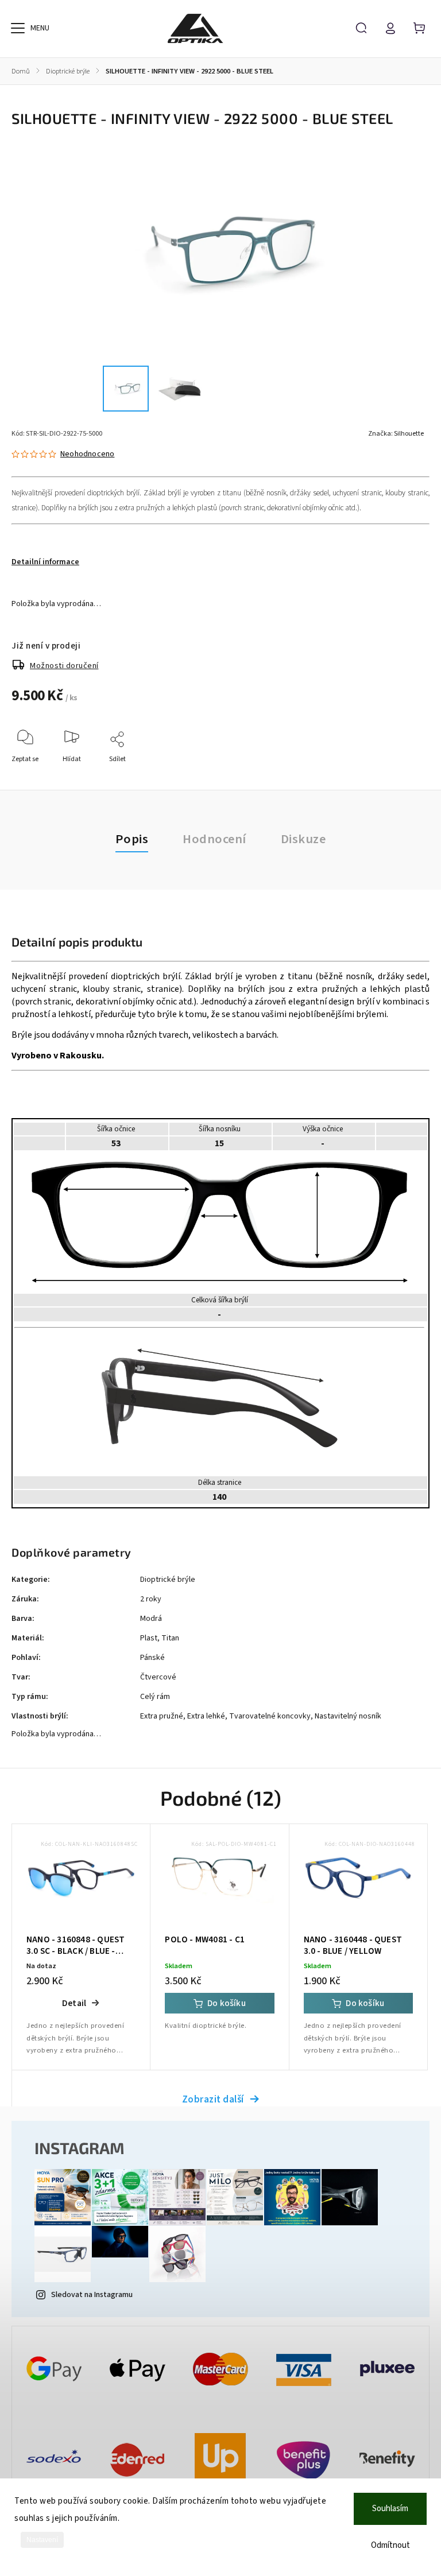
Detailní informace (45, 562)
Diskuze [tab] (303, 839)
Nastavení (42, 2540)
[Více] (18, 28)
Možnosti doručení (64, 666)
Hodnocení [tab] (214, 839)
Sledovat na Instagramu (92, 2295)
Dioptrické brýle (168, 1580)
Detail (74, 2003)
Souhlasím (390, 2509)
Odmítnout (390, 2545)
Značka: (396, 434)
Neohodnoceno (87, 454)
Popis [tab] (132, 839)
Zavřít (394, 775)
